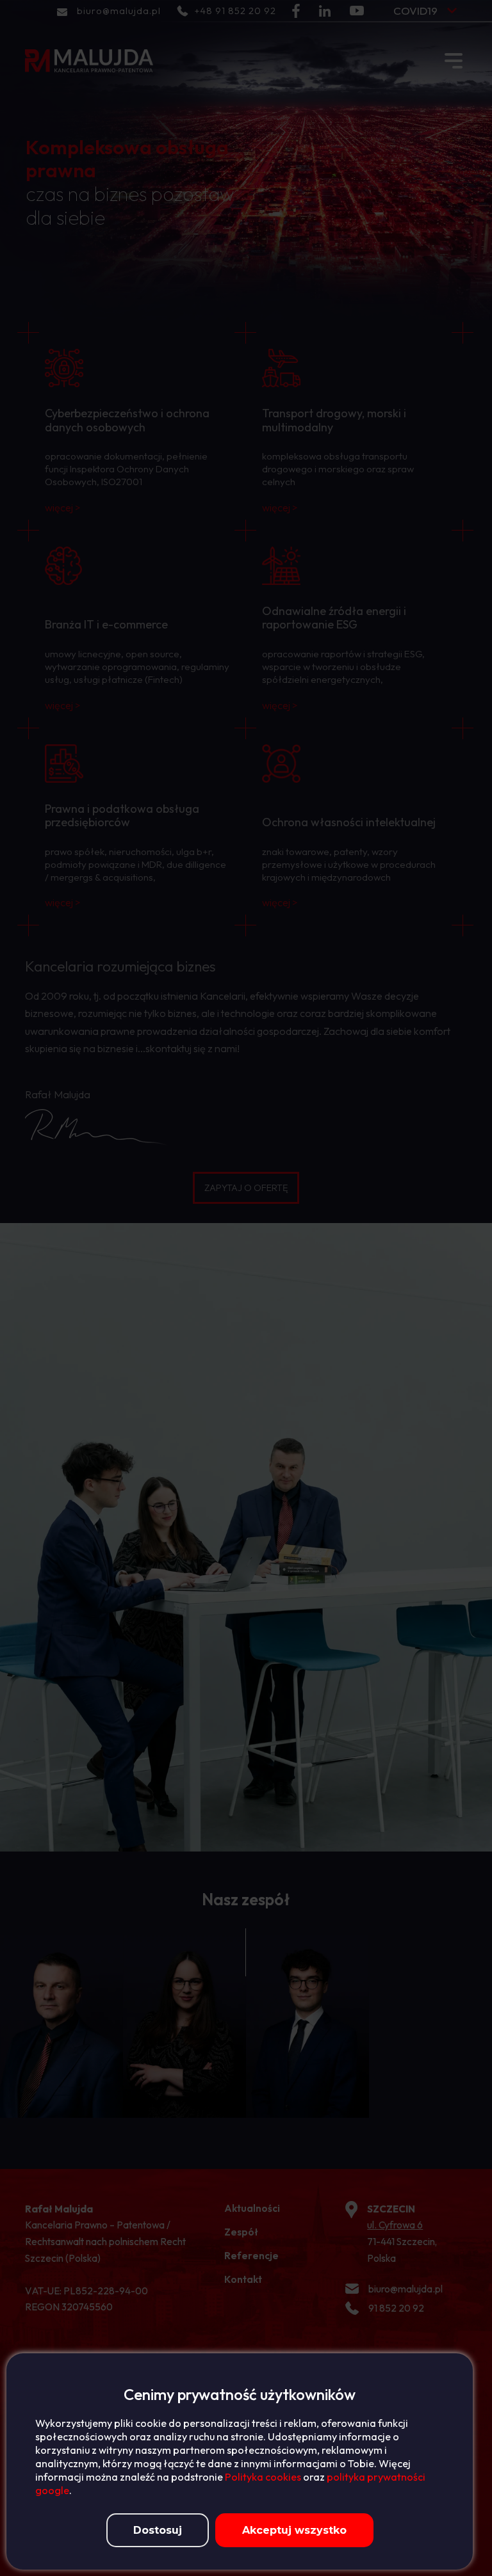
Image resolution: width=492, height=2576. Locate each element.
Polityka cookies (263, 2477)
